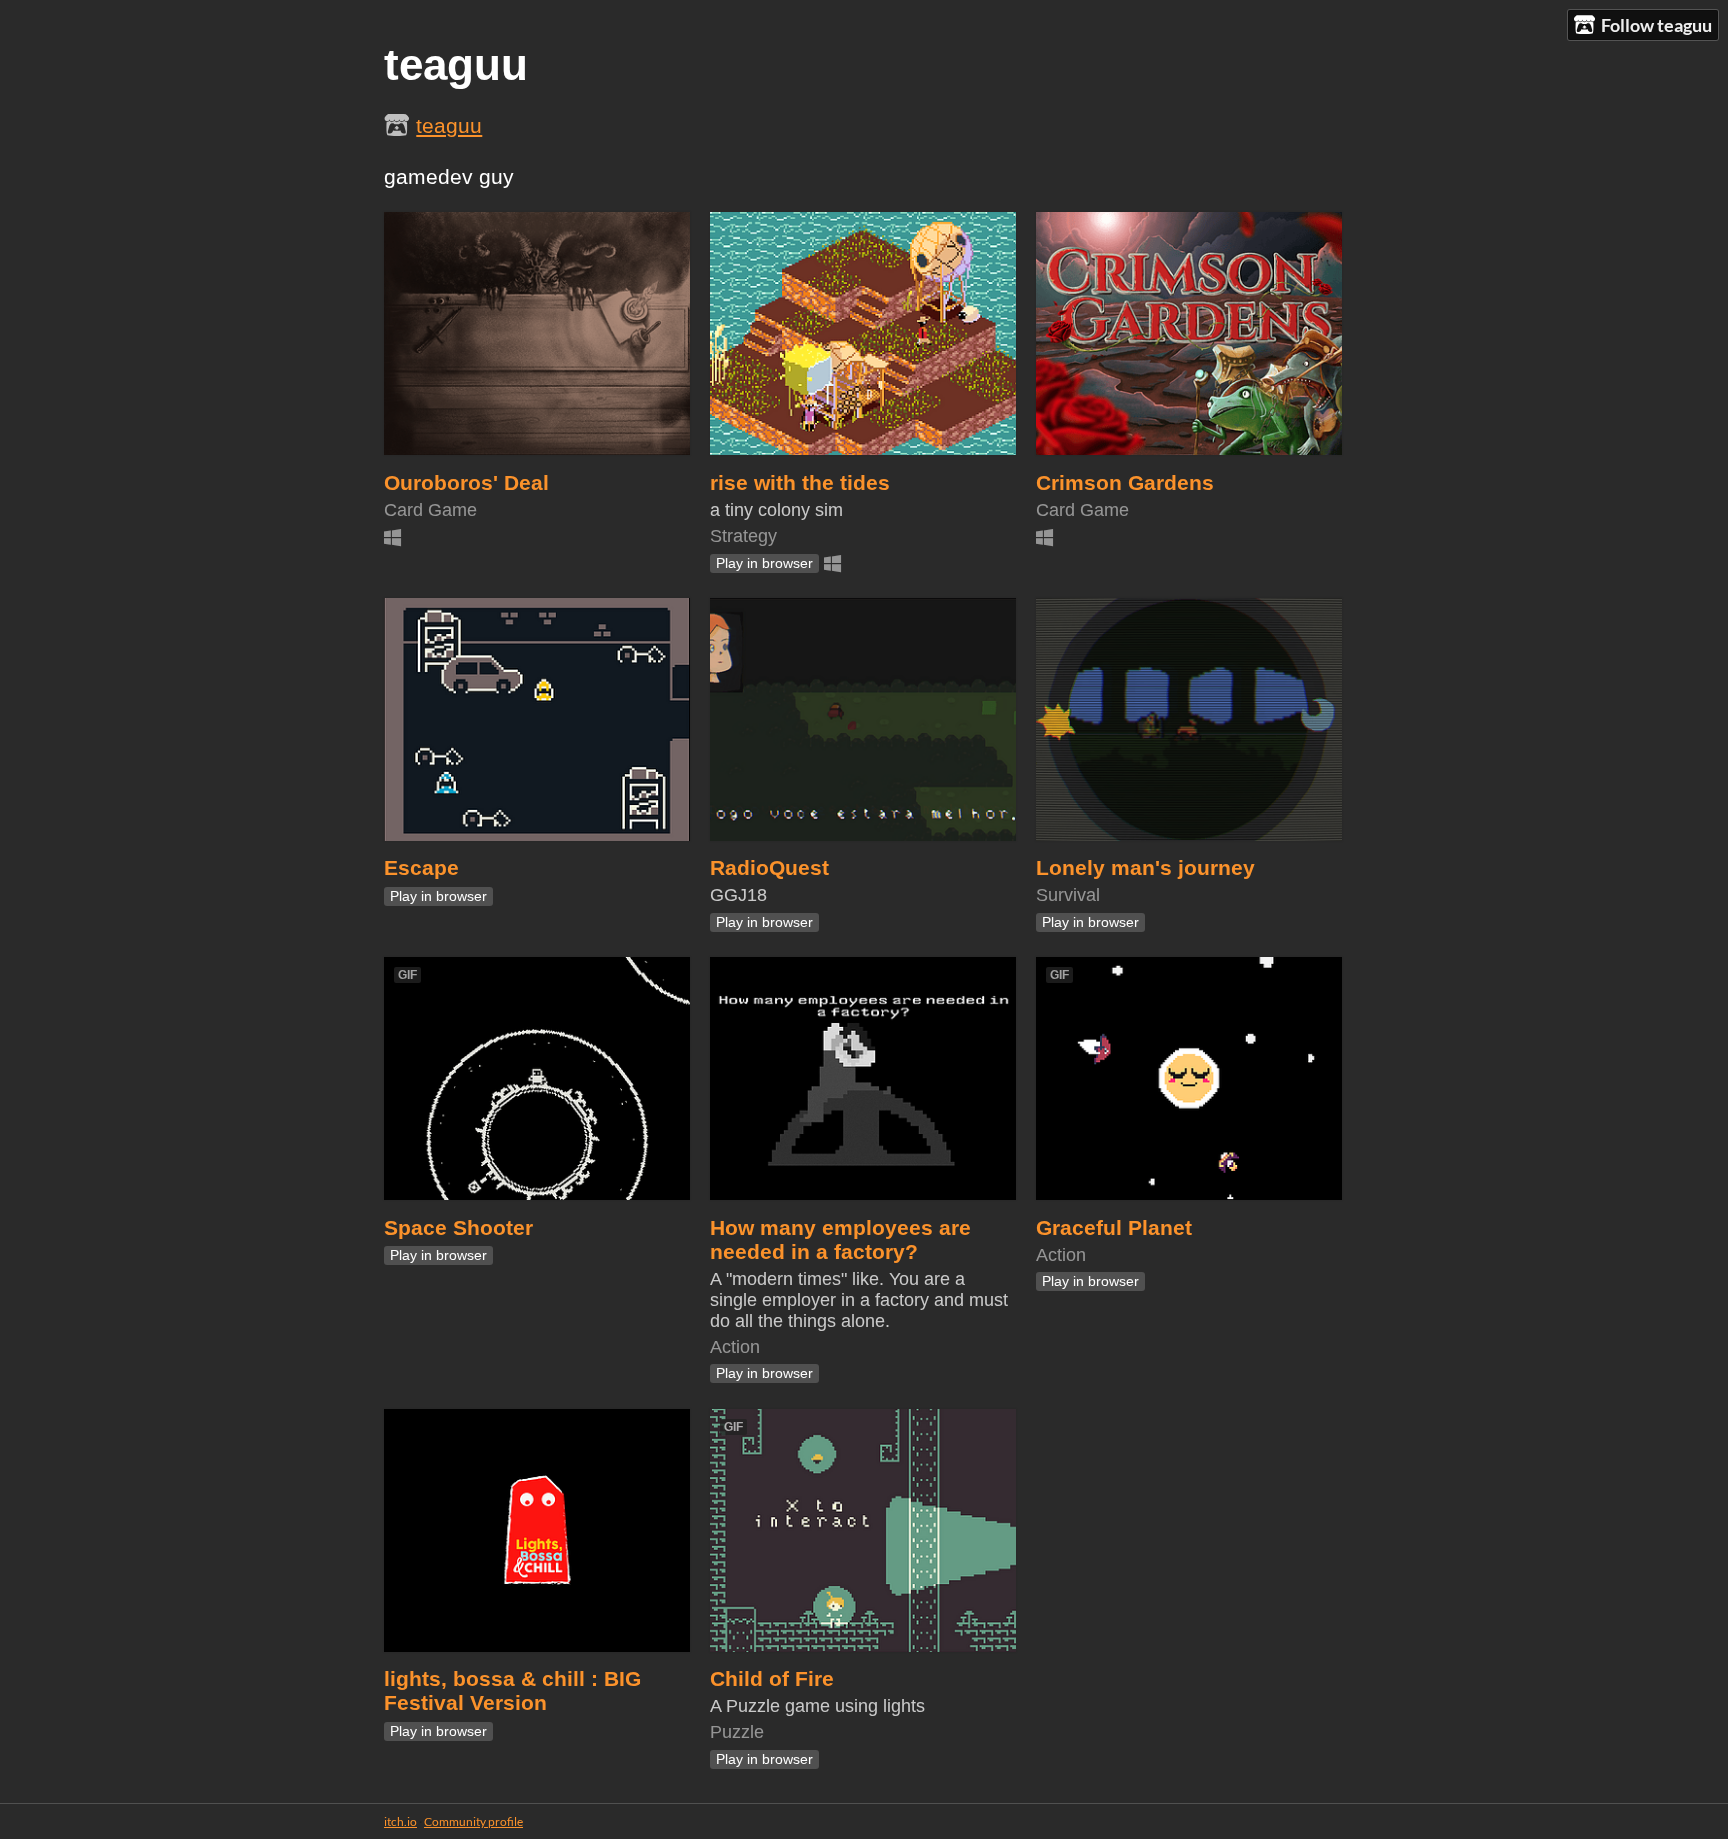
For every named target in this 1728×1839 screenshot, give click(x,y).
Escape (421, 867)
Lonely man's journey (1145, 867)
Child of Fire (772, 1678)
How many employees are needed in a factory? (840, 1239)
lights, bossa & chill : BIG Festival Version (512, 1690)
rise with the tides (800, 482)
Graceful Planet (1114, 1227)
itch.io (400, 1821)
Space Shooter (458, 1227)
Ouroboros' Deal (466, 482)
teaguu (449, 125)
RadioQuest (769, 867)
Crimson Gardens (1125, 482)
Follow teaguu (1656, 25)
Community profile (473, 1821)
